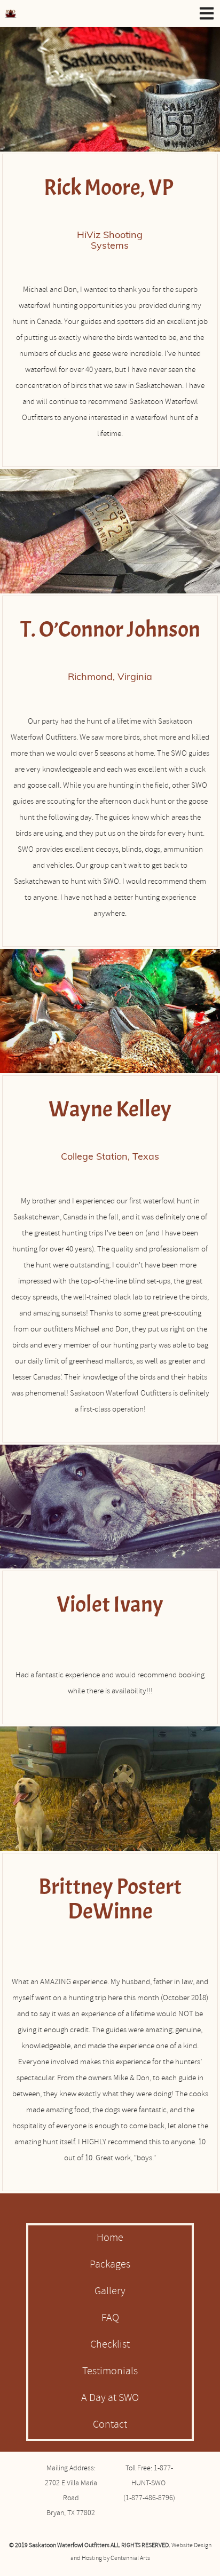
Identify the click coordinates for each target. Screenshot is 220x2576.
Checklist (110, 2345)
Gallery (110, 2292)
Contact (110, 2426)
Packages (110, 2265)
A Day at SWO (110, 2399)
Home (110, 2239)
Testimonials (110, 2372)
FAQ (110, 2319)
